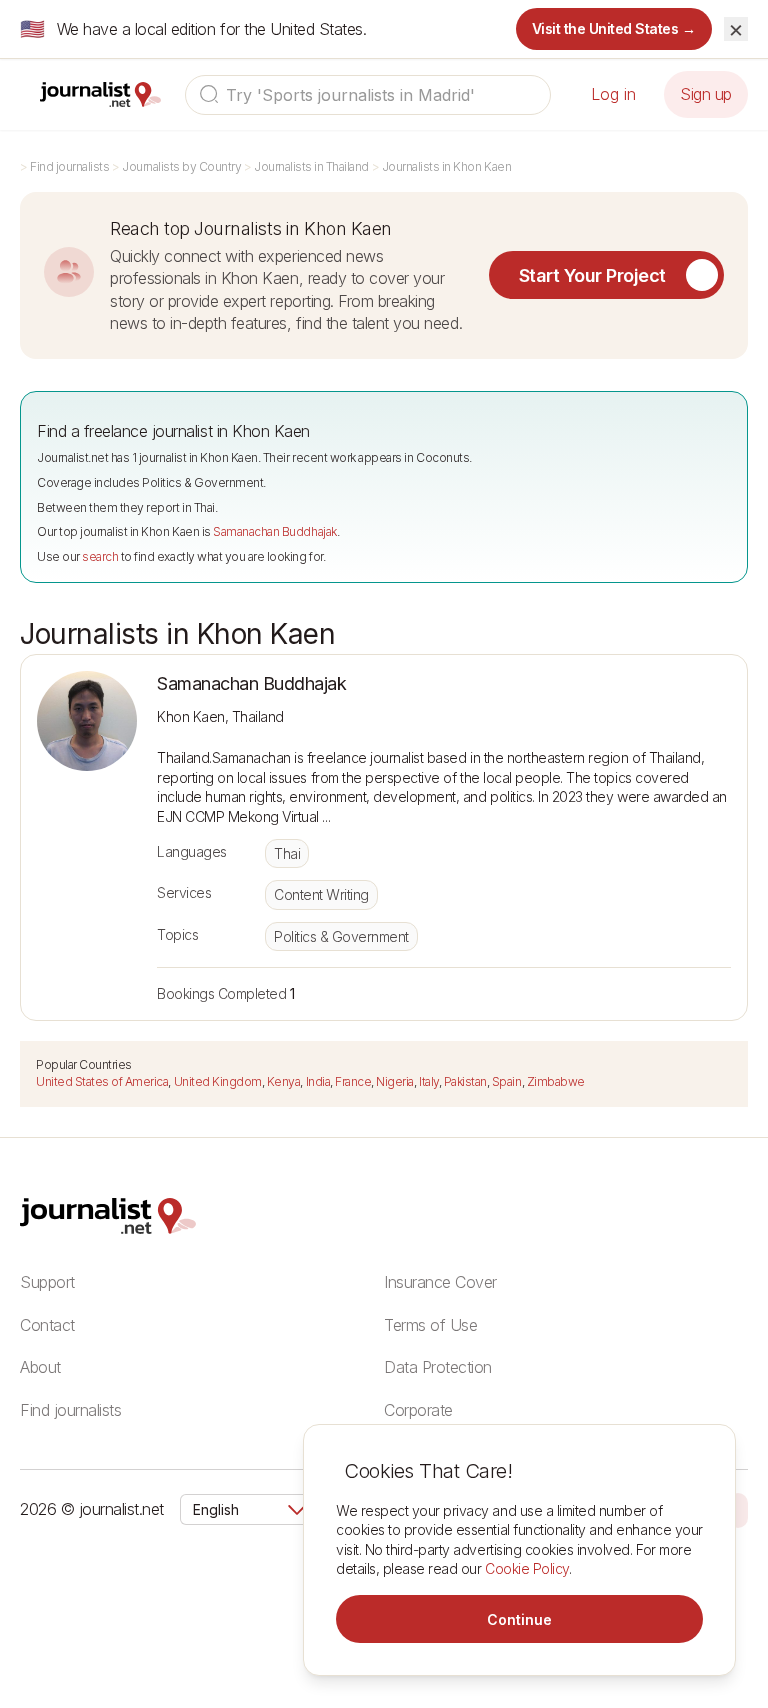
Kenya (284, 1081)
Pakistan (465, 1081)
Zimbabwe (556, 1081)
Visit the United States (614, 28)
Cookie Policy (527, 1568)
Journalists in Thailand (311, 166)
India (318, 1081)
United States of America (102, 1081)
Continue (519, 1619)
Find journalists (69, 166)
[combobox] (368, 95)
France (353, 1081)
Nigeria (395, 1081)
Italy (429, 1081)
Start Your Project (592, 275)
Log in (613, 94)
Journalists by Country (181, 166)
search (100, 556)
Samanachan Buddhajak (274, 531)
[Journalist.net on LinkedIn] (738, 1509)
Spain (507, 1081)
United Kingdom (218, 1081)
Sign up (706, 94)
